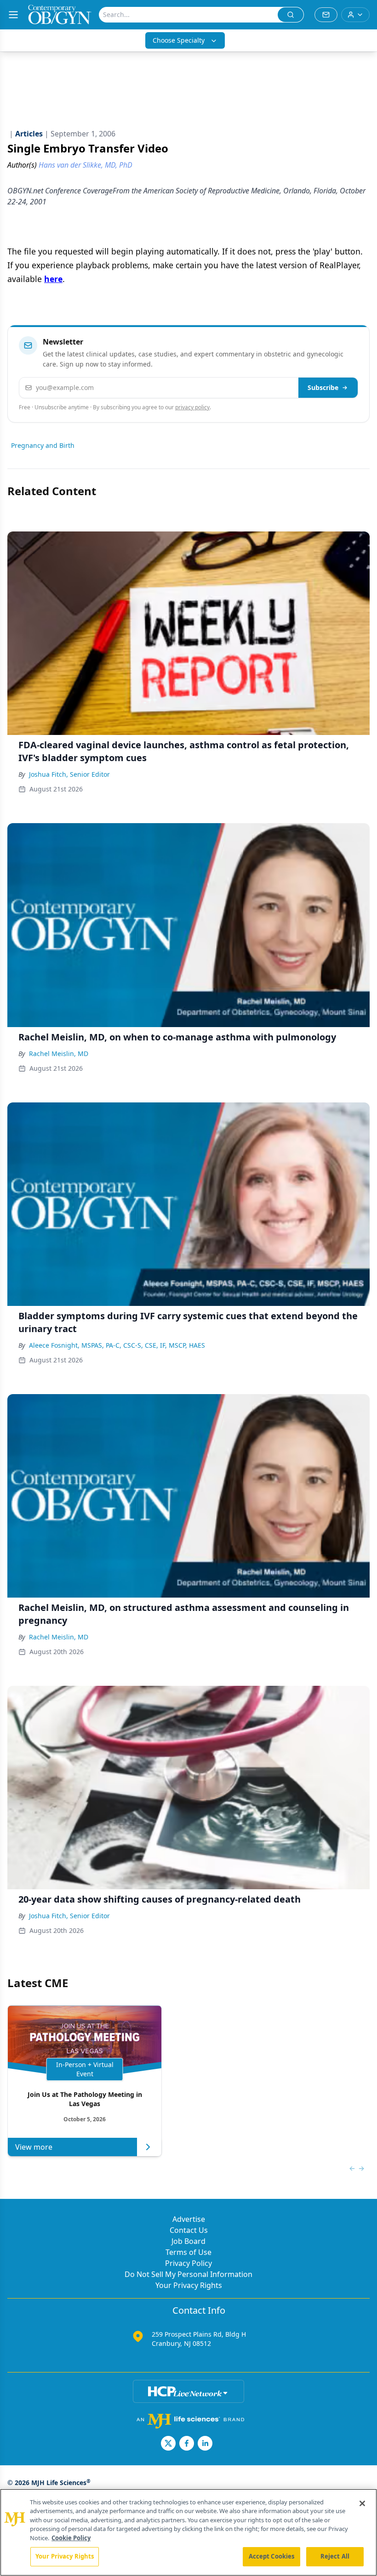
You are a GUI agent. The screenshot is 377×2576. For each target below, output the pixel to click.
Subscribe (323, 387)
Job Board (188, 2241)
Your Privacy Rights (189, 2285)
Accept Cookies (272, 2556)
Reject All (335, 2556)
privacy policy (192, 407)
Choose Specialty (179, 40)
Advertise (189, 2219)
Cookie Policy (71, 2538)
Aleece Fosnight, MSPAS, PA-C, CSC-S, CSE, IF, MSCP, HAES (117, 1345)
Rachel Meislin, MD (59, 1054)
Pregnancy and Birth (43, 445)
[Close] (362, 2503)
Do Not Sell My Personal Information (188, 2274)
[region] (188, 2532)
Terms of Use (188, 2252)
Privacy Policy (188, 2263)
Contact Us (189, 2230)
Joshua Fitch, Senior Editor (69, 774)
